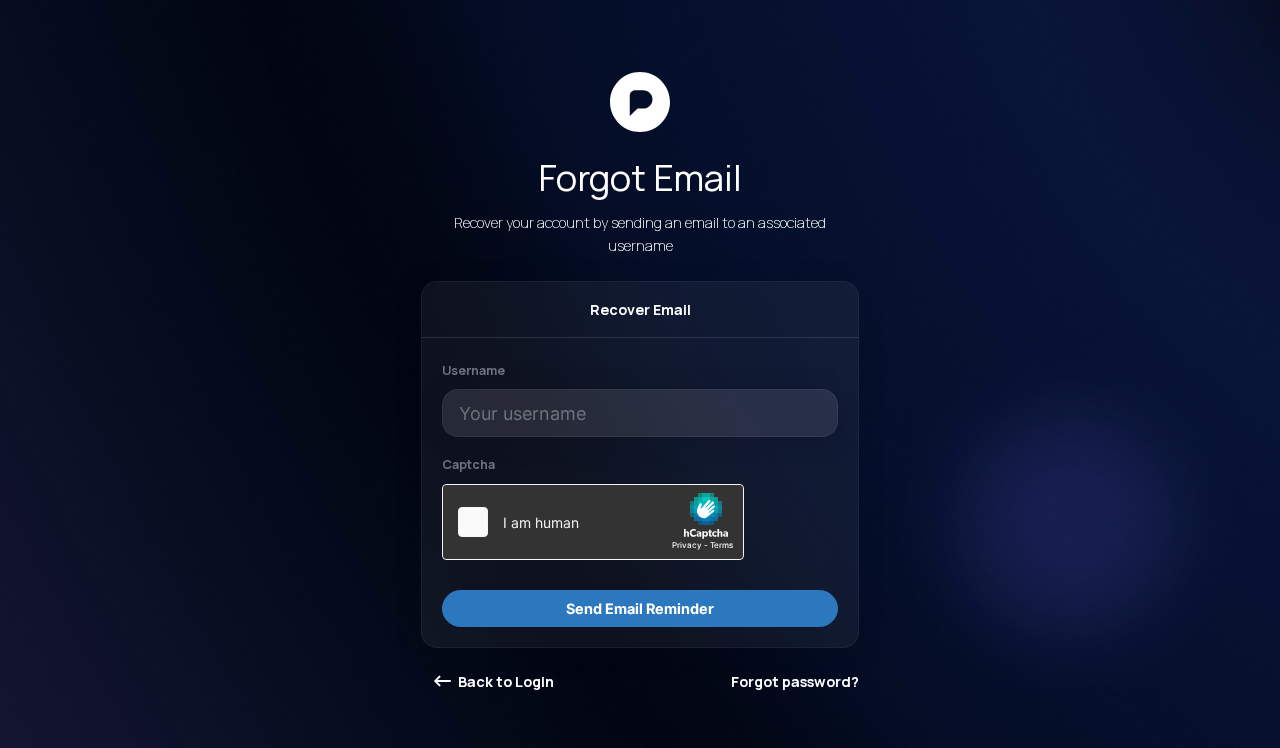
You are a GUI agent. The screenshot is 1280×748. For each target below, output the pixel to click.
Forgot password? (795, 681)
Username (473, 370)
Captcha (468, 464)
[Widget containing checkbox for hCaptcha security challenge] (593, 522)
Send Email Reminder (640, 608)
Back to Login (504, 681)
